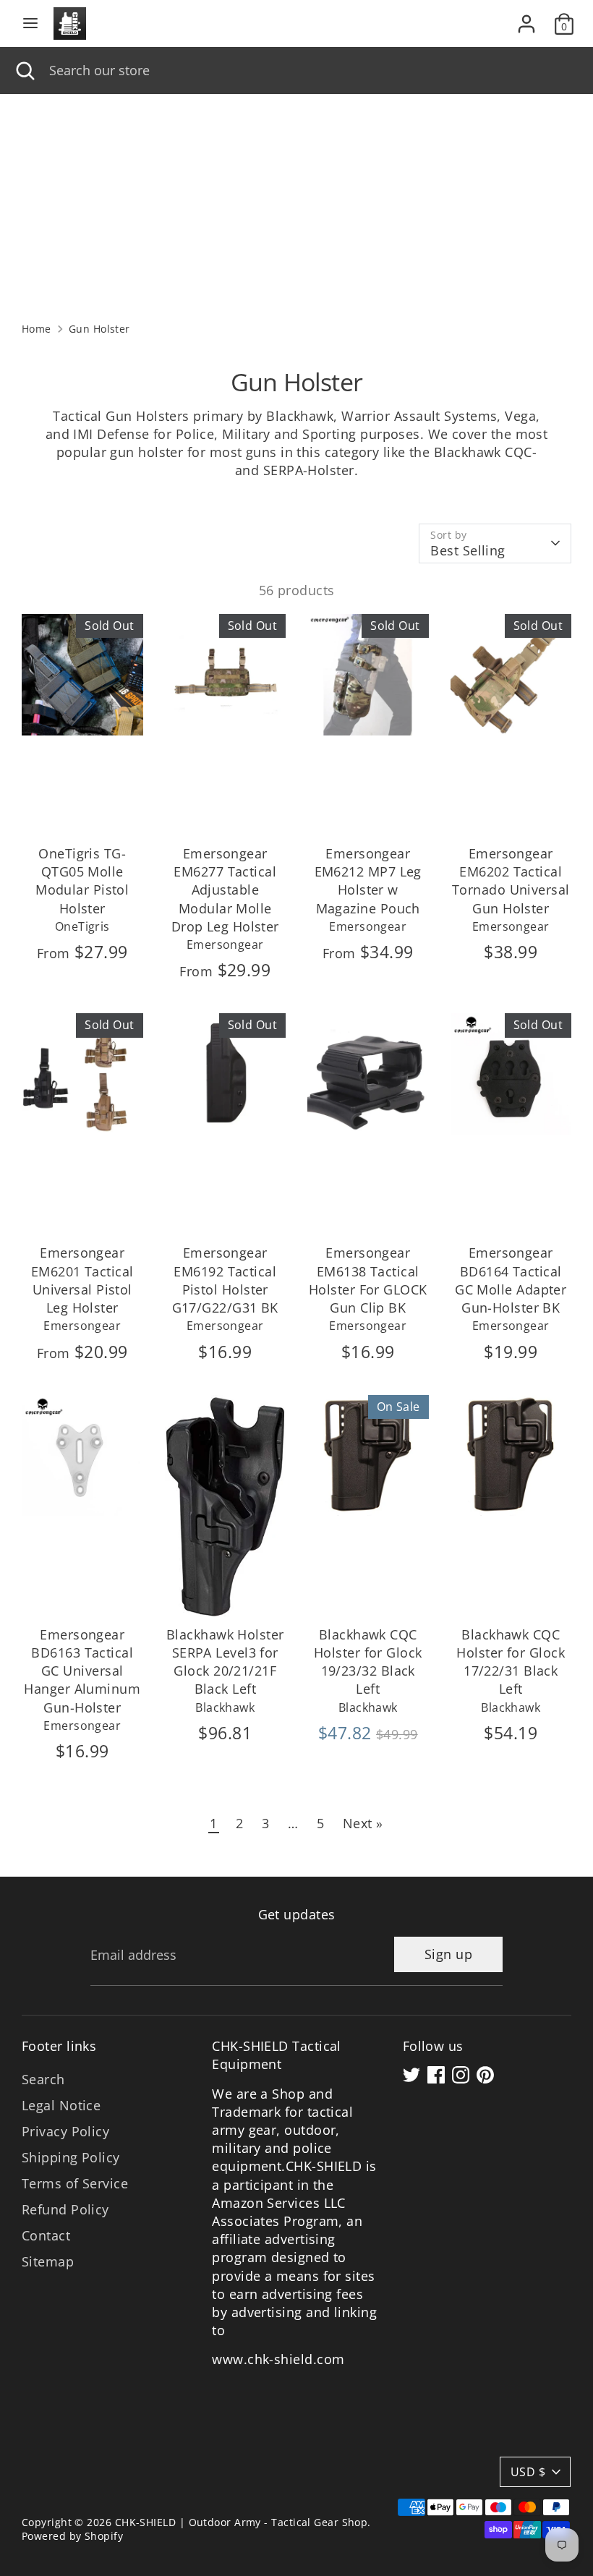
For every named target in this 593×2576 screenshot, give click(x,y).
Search (43, 2079)
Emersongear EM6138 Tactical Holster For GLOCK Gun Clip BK (368, 1280)
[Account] (526, 18)
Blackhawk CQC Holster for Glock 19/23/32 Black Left (368, 1662)
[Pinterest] (485, 2075)
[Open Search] (25, 71)
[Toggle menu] (30, 24)
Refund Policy (65, 2209)
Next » (363, 1823)
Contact (46, 2235)
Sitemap (48, 2261)
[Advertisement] (296, 202)
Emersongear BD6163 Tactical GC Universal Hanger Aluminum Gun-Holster (82, 1671)
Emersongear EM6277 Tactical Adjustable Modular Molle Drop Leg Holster (225, 890)
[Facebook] (436, 2075)
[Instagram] (461, 2075)
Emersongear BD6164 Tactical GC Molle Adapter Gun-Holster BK (511, 1280)
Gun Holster (99, 329)
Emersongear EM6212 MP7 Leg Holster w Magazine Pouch (368, 881)
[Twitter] (411, 2075)
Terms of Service (75, 2183)
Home (37, 329)
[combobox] (310, 71)
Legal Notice (61, 2105)
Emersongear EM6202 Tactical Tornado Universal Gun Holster (511, 881)
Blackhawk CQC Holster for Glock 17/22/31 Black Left (511, 1662)
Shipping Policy (71, 2157)
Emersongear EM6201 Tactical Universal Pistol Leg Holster (82, 1280)
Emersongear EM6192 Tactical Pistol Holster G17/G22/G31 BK (225, 1280)
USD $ (528, 2472)
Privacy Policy (65, 2131)
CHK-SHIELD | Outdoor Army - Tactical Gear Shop (242, 2522)
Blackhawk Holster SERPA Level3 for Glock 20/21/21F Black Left (225, 1662)
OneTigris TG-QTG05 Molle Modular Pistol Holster (82, 881)
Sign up (448, 1954)
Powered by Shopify (72, 2536)
